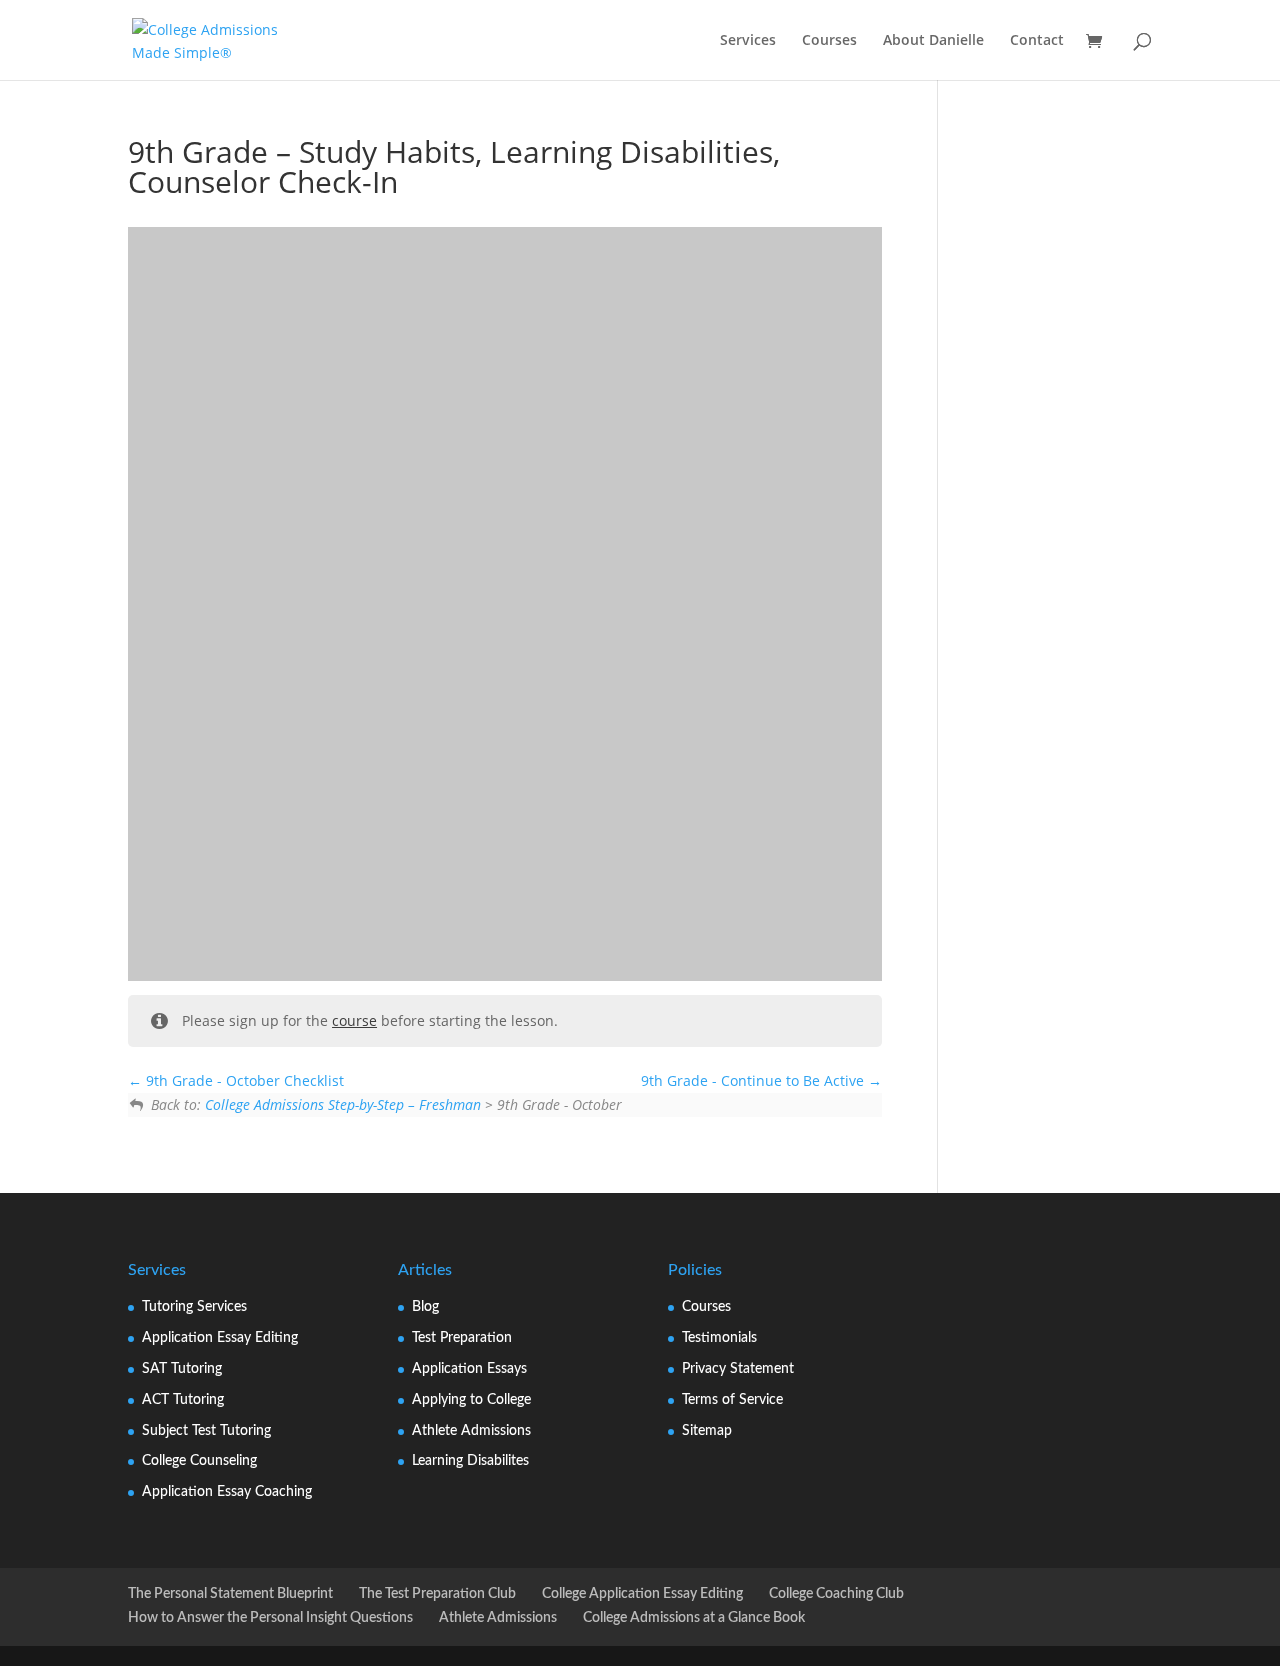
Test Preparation (462, 1338)
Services (748, 41)
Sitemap (707, 1431)
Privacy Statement (738, 1369)
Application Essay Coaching (227, 1492)
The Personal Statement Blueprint (230, 1594)
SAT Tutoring (182, 1369)
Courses (829, 41)
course (354, 1020)
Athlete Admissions (471, 1431)
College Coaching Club (836, 1594)
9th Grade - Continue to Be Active (754, 1080)
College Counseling (199, 1461)
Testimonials (719, 1338)
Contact (1037, 41)
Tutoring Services (194, 1307)
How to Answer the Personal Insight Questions (270, 1618)
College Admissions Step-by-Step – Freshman (343, 1104)
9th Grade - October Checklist (243, 1080)
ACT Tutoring (183, 1400)
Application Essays (469, 1369)
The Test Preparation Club (437, 1594)
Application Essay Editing (220, 1338)
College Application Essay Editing (642, 1594)
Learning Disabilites (470, 1461)
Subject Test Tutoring (206, 1431)
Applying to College (471, 1400)
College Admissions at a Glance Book (694, 1618)
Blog (425, 1307)
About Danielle (933, 41)
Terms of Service (732, 1400)
